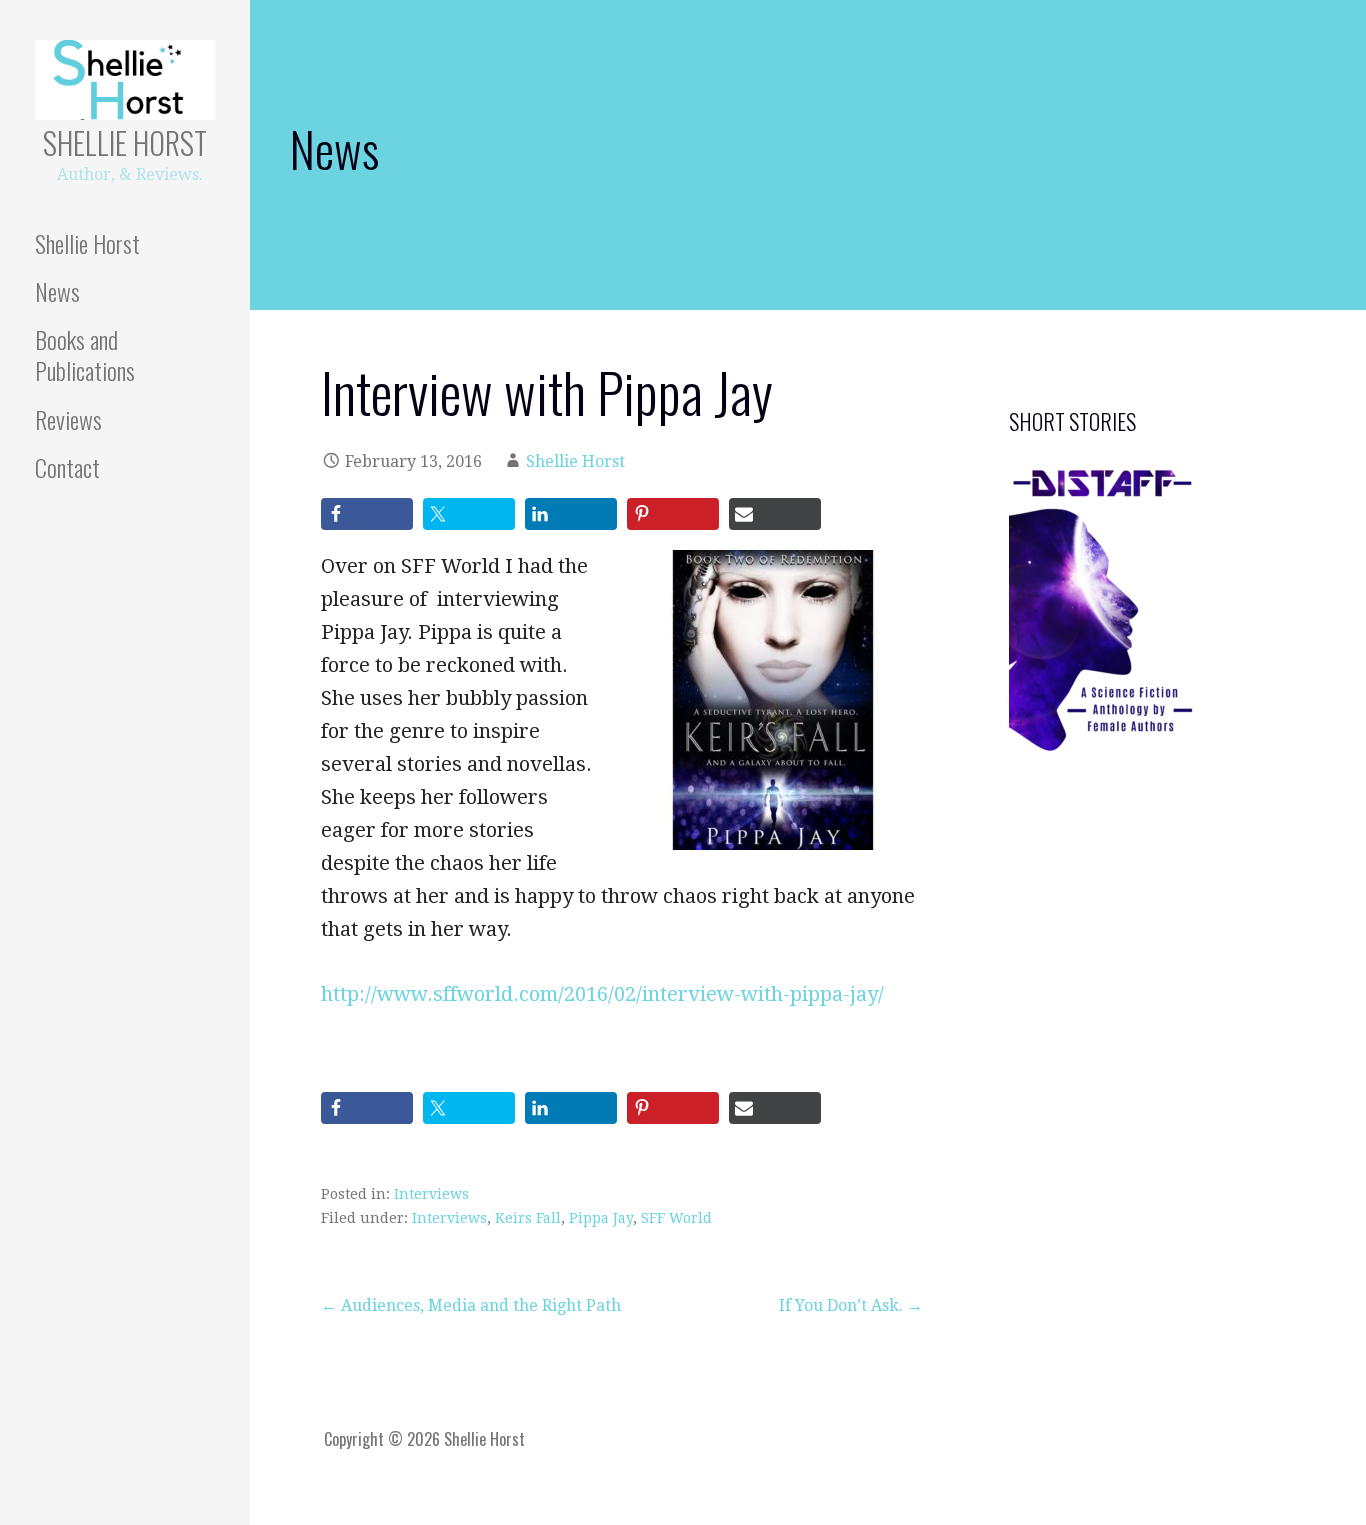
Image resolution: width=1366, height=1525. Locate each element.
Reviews (68, 419)
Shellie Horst (125, 142)
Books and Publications (85, 354)
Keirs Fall (528, 1218)
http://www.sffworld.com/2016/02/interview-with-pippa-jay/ (602, 994)
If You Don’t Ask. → (851, 1305)
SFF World (676, 1218)
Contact (67, 467)
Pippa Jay (601, 1218)
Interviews (431, 1194)
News (57, 291)
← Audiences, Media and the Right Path (471, 1305)
